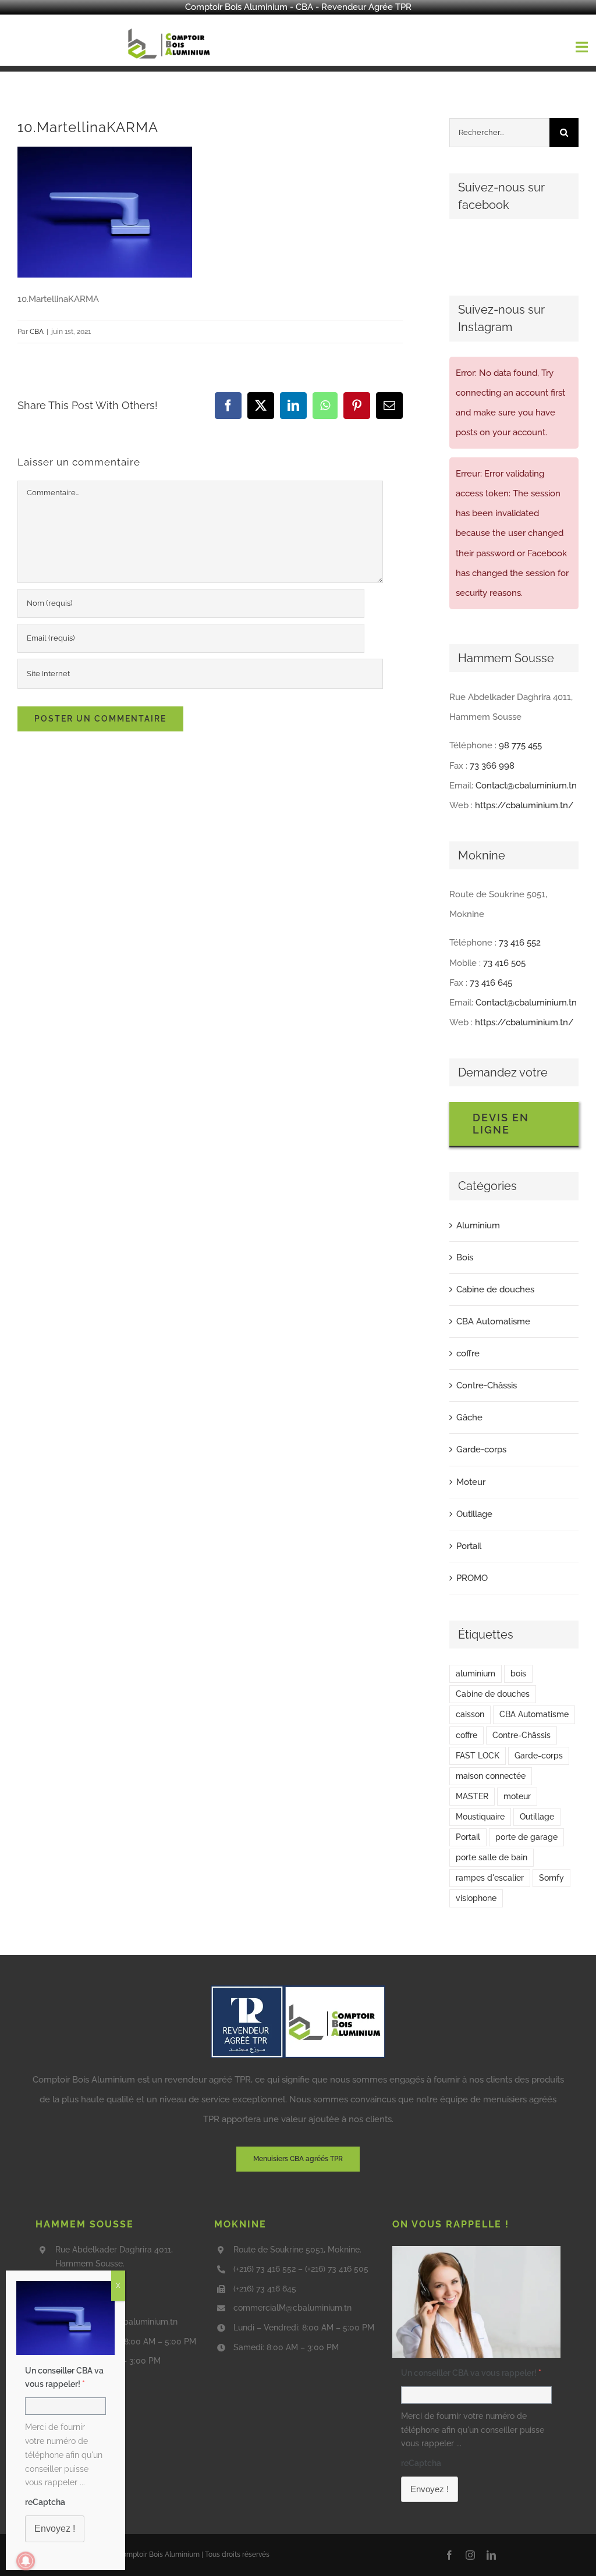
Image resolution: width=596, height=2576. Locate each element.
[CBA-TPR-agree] (298, 1989)
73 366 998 (492, 766)
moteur (517, 1796)
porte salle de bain (492, 1857)
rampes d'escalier (490, 1878)
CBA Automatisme (493, 1321)
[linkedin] (491, 2555)
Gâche (469, 1417)
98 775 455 (520, 745)
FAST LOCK (478, 1756)
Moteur (471, 1482)
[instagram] (470, 2555)
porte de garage (526, 1837)
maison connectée (491, 1776)
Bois (465, 1257)
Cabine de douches (495, 1289)
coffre (468, 1353)
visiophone (476, 1898)
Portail (469, 1546)
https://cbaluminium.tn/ (524, 805)
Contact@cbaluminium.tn (526, 786)
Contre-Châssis (487, 1385)
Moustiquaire (480, 1817)
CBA (37, 332)
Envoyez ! (430, 2489)
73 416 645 (491, 983)
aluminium (476, 1673)
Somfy (551, 1878)
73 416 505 (504, 963)
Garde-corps (481, 1449)
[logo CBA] (171, 29)
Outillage (474, 1514)
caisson (470, 1714)
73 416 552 (520, 943)
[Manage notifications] (26, 2561)
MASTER (472, 1796)
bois (518, 1673)
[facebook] (449, 2555)
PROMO (472, 1578)
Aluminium (478, 1225)
